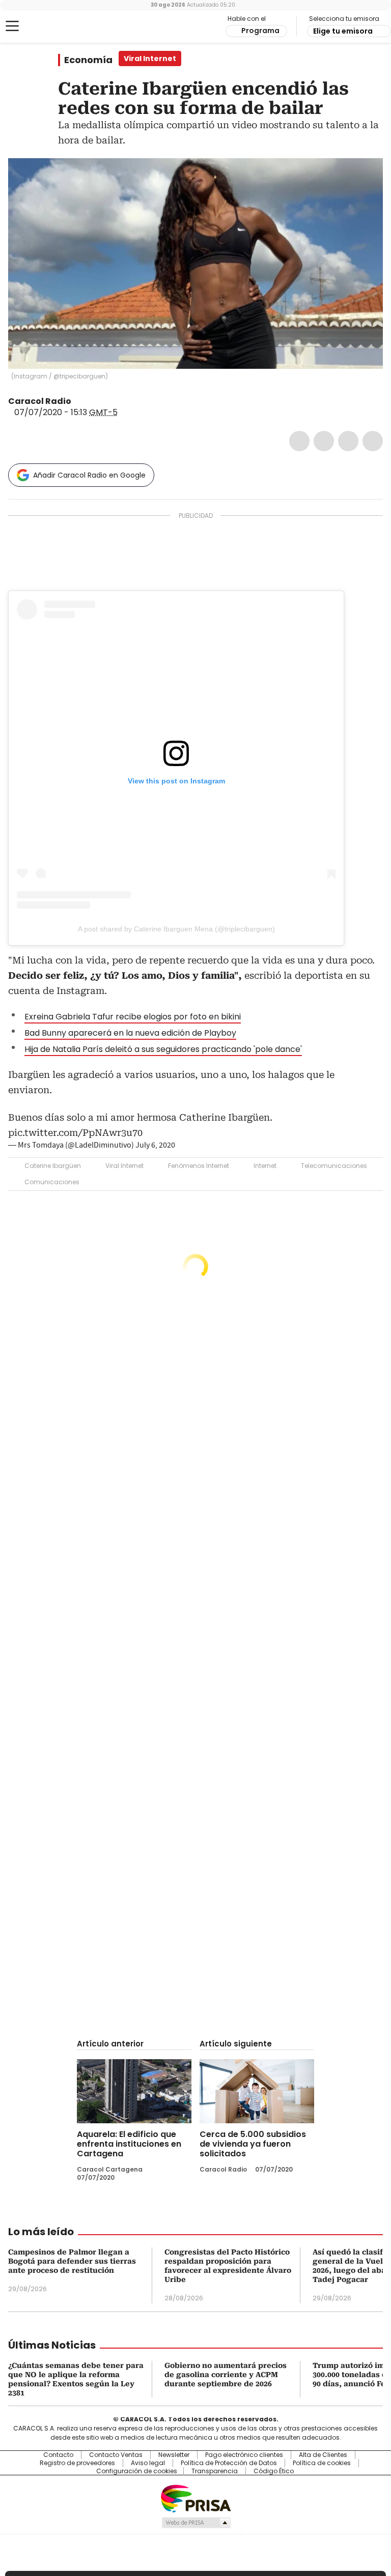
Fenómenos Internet (199, 1166)
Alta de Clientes (323, 2455)
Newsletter (174, 2455)
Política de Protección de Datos (229, 2463)
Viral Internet (124, 1166)
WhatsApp (373, 441)
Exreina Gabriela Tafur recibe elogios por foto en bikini (133, 1017)
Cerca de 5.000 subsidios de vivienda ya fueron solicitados (253, 2144)
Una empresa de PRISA (195, 2498)
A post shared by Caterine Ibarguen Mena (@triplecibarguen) (176, 929)
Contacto (58, 2455)
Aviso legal (148, 2463)
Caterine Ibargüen (53, 1166)
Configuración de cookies (137, 2471)
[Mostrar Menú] (12, 26)
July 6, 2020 (155, 1145)
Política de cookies (322, 2463)
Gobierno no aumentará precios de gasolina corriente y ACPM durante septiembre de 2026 (226, 2375)
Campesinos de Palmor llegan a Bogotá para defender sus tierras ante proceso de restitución (72, 2261)
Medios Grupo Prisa (196, 2523)
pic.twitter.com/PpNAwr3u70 (75, 1133)
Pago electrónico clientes (244, 2455)
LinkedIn (348, 441)
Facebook (299, 441)
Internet (265, 1166)
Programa (260, 31)
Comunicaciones (52, 1182)
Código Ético (274, 2471)
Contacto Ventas (116, 2455)
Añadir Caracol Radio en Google (89, 475)
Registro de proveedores (77, 2463)
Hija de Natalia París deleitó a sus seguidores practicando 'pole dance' (163, 1049)
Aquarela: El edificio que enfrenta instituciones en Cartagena (129, 2144)
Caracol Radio (48, 26)
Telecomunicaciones (334, 1166)
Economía (88, 60)
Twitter (324, 441)
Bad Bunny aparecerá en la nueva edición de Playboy (130, 1033)
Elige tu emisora (343, 31)
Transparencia (215, 2471)
